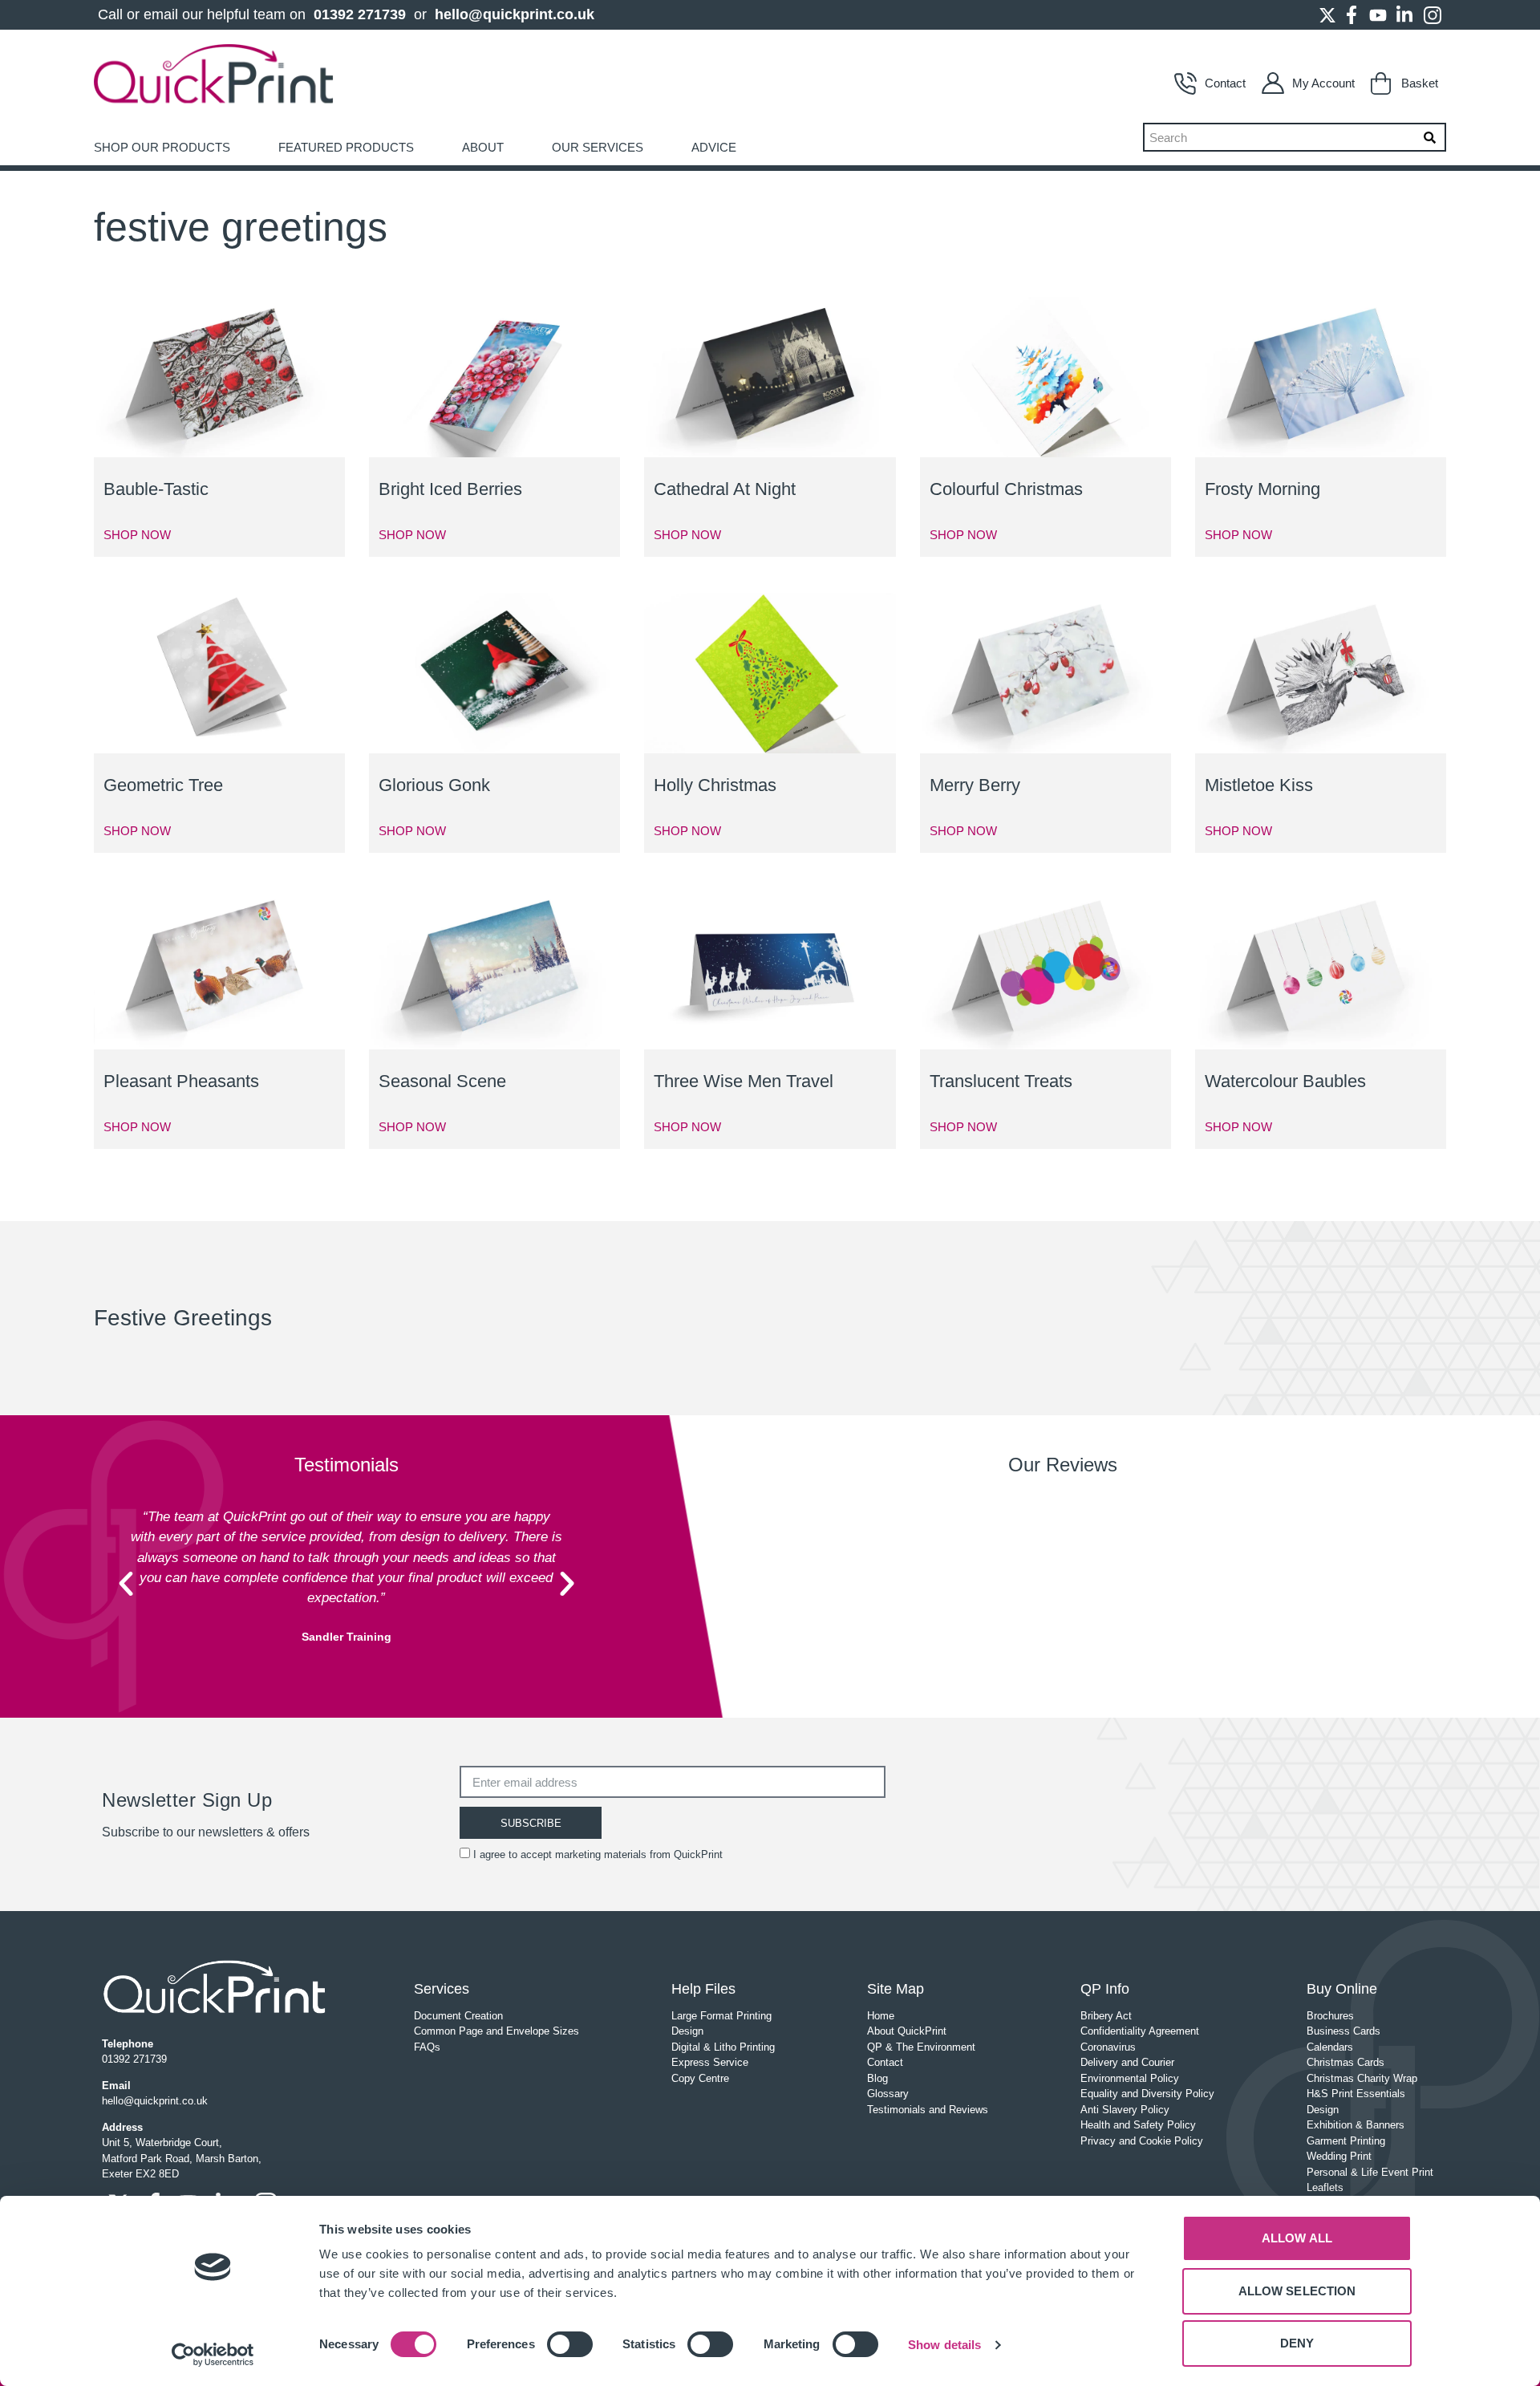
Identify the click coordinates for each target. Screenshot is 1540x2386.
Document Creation (458, 2016)
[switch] (570, 2344)
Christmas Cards (1345, 2062)
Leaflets (1325, 2187)
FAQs (427, 2047)
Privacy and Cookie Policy (1142, 2141)
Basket (1420, 83)
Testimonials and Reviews (928, 2110)
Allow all (1297, 2238)
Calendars (1330, 2047)
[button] (126, 1584)
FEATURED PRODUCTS (346, 147)
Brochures (1330, 2016)
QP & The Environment (921, 2047)
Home (881, 2016)
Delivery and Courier (1127, 2062)
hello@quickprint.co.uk (515, 14)
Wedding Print (1339, 2156)
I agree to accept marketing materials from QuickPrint (598, 1854)
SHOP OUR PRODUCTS (162, 147)
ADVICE (714, 147)
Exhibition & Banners (1356, 2125)
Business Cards (1343, 2031)
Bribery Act (1106, 2016)
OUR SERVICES (598, 147)
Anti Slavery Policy (1125, 2110)
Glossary (888, 2094)
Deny (1297, 2343)
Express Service (710, 2062)
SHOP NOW (137, 535)
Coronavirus (1108, 2047)
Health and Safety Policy (1138, 2125)
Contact (1225, 83)
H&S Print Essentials (1356, 2094)
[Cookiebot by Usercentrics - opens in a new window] (213, 2355)
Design (687, 2031)
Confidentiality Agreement (1140, 2031)
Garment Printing (1346, 2141)
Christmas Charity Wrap (1362, 2078)
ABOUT (483, 147)
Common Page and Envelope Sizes (496, 2031)
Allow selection (1297, 2291)
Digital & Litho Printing (723, 2047)
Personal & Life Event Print (1370, 2172)
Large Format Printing (721, 2016)
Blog (877, 2078)
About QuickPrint (907, 2031)
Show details (944, 2345)
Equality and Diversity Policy (1147, 2094)
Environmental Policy (1130, 2078)
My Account (1323, 83)
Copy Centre (700, 2078)
